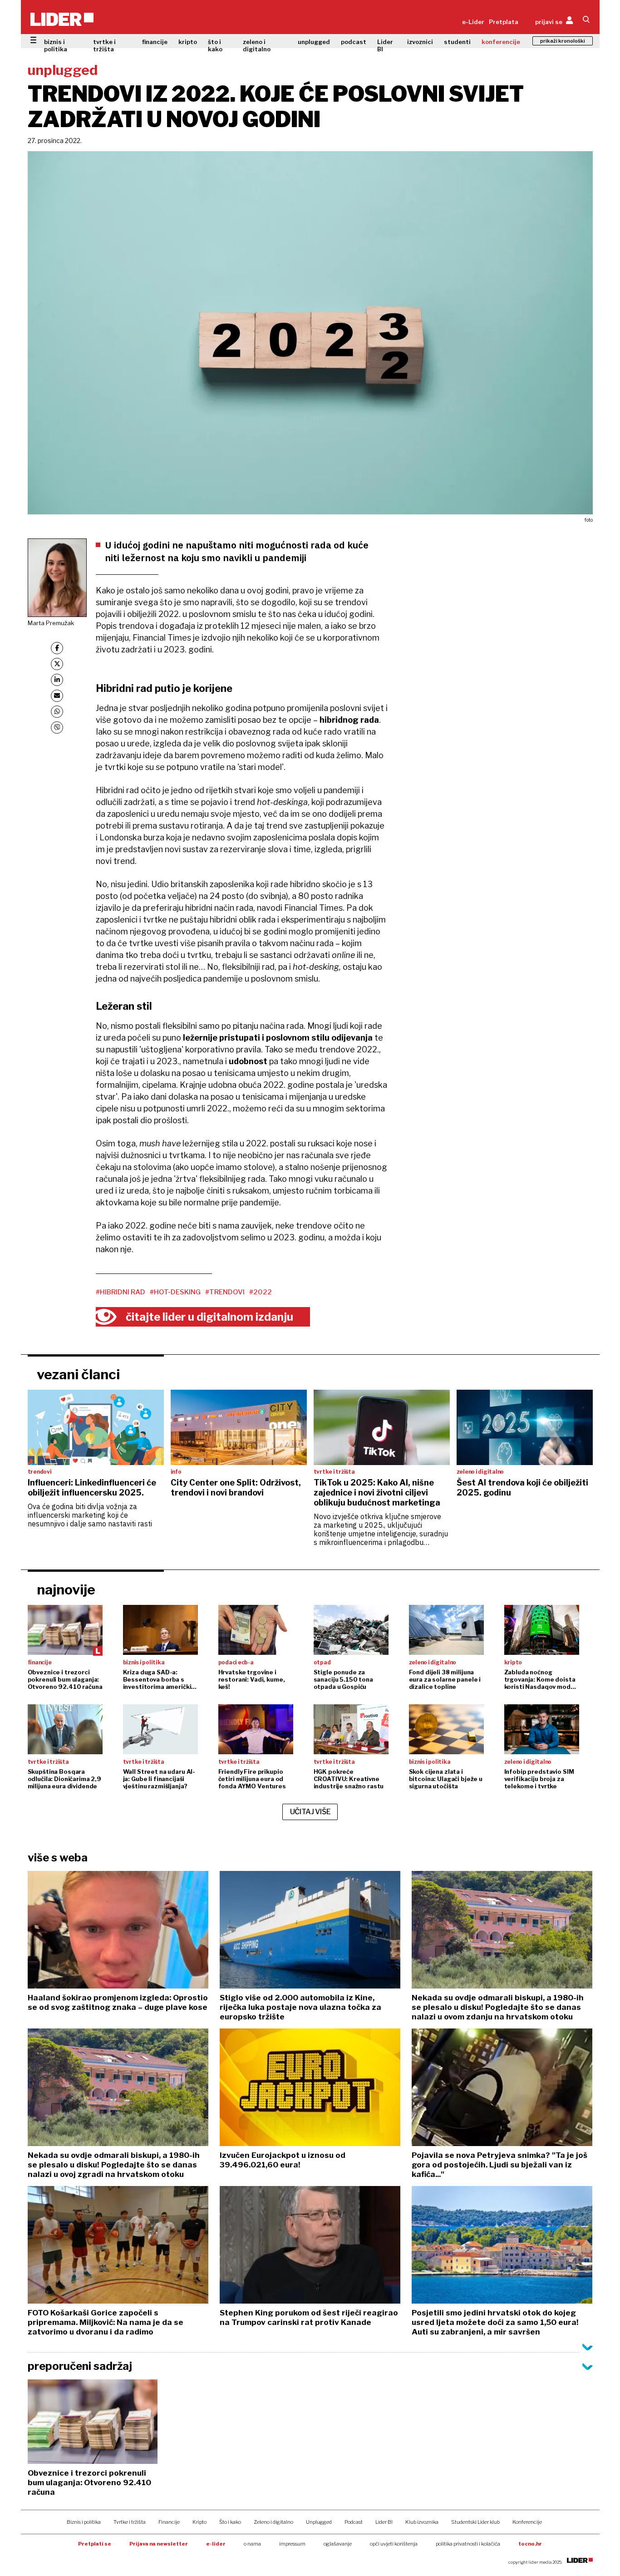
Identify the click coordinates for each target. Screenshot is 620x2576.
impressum (292, 2544)
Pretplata (504, 22)
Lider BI (385, 45)
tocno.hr (530, 2544)
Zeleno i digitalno (273, 2522)
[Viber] (57, 728)
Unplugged (319, 2522)
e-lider (216, 2544)
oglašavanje (338, 2544)
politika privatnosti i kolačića (468, 2544)
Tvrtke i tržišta (130, 2522)
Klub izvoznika (422, 2522)
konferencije (501, 42)
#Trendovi (225, 1292)
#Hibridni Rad (121, 1292)
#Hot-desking (175, 1292)
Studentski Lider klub (475, 2522)
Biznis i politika (84, 2522)
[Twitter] (57, 664)
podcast (354, 42)
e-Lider (473, 22)
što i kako (215, 45)
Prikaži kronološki (563, 41)
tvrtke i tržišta (104, 45)
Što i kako (230, 2522)
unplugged (314, 42)
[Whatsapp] (57, 712)
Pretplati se (95, 2544)
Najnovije (66, 1589)
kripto (188, 42)
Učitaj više (310, 1812)
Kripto (199, 2522)
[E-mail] (57, 696)
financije (155, 42)
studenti (457, 42)
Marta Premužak (51, 623)
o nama (252, 2544)
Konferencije (527, 2522)
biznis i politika (56, 45)
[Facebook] (57, 648)
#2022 (261, 1292)
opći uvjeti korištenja (394, 2544)
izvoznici (420, 42)
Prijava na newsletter (159, 2544)
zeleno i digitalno (257, 45)
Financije (169, 2522)
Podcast (354, 2522)
